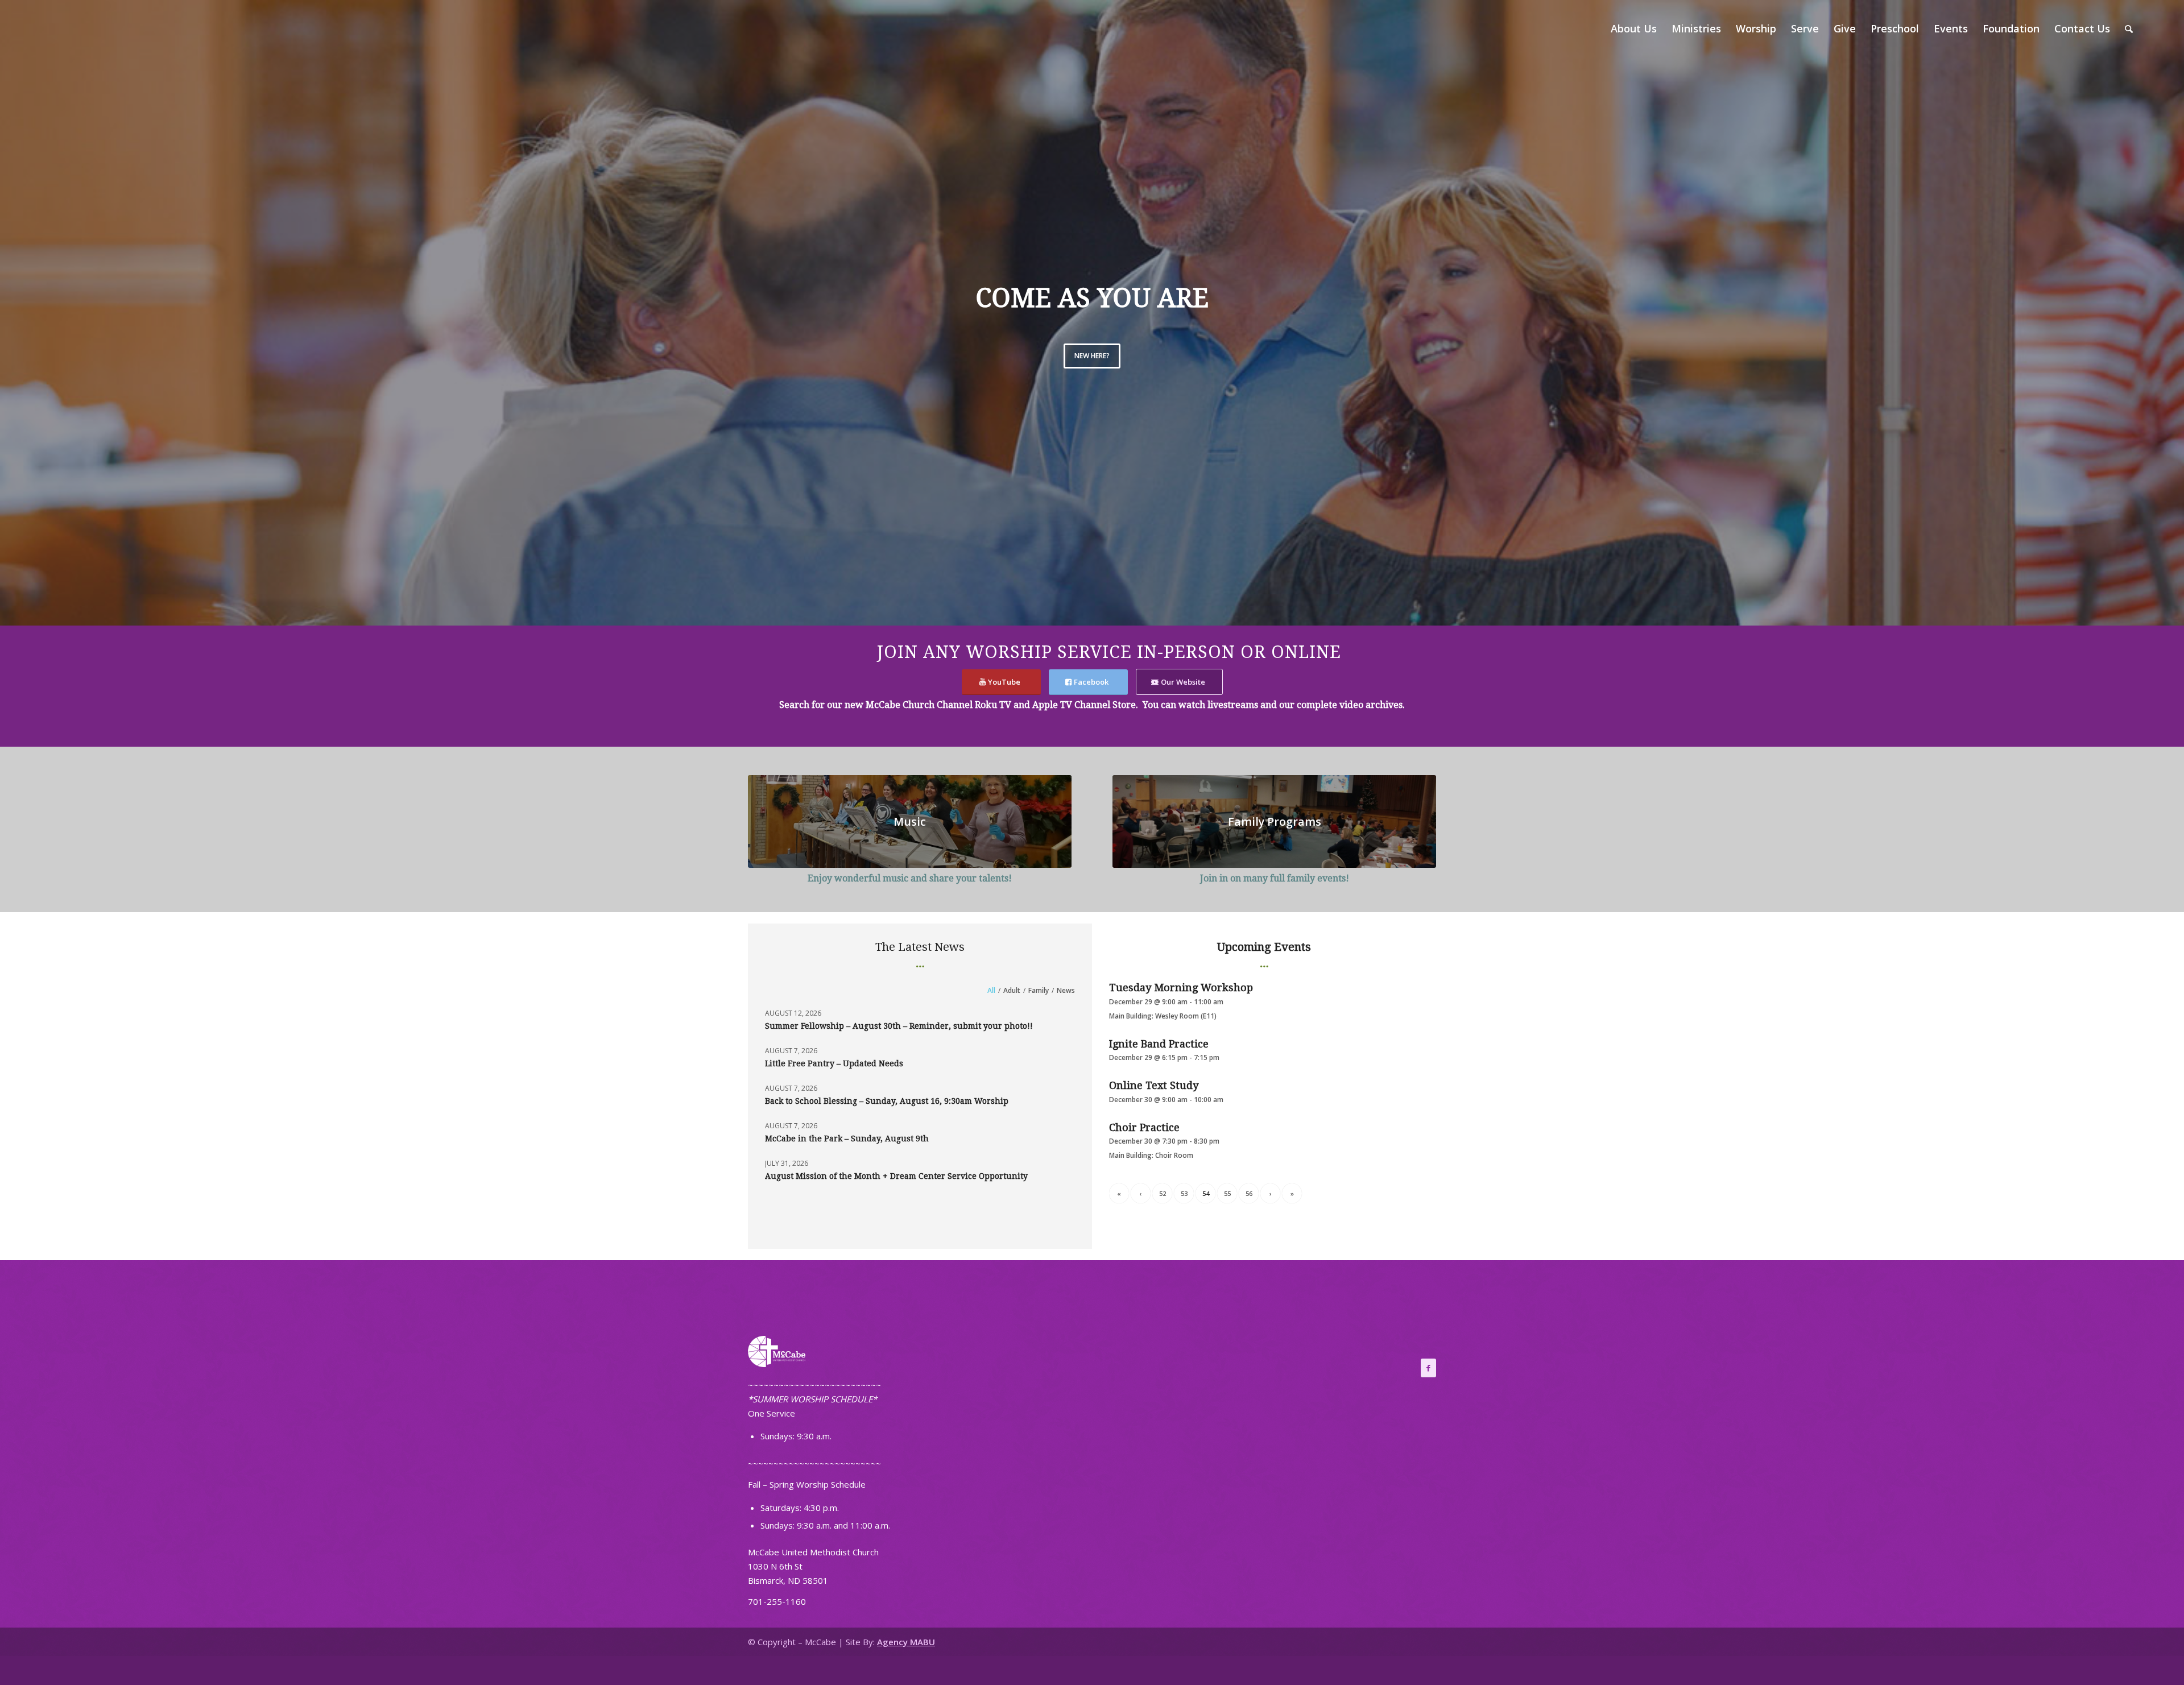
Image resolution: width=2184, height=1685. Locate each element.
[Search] (2129, 28)
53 (1184, 1193)
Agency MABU (906, 1642)
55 (1227, 1193)
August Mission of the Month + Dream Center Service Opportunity (896, 1176)
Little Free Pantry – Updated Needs (834, 1063)
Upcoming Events (1264, 947)
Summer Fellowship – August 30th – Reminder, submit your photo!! (899, 1026)
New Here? (1092, 356)
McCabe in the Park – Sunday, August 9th (847, 1138)
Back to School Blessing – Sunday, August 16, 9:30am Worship (887, 1101)
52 (1163, 1193)
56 (1249, 1193)
